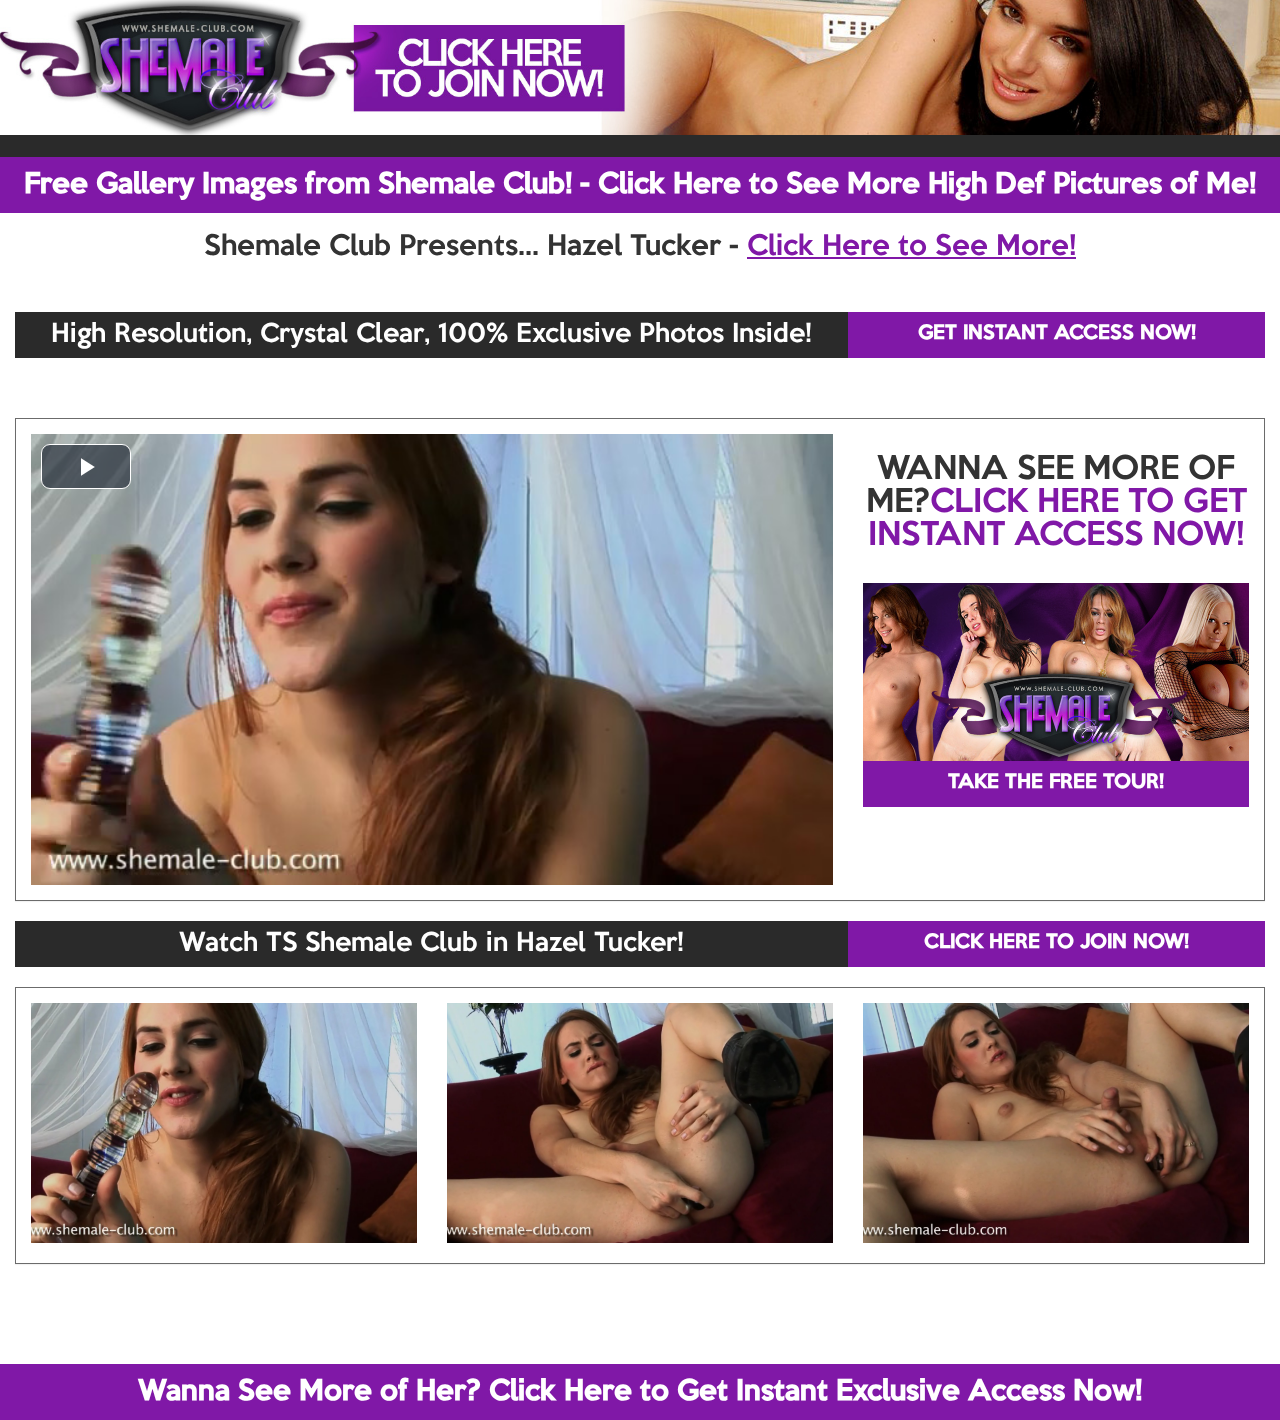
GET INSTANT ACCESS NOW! (1057, 334)
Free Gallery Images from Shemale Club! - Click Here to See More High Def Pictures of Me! (640, 185)
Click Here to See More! (911, 247)
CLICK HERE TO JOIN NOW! (1056, 943)
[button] (86, 466)
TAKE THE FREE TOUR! (1056, 783)
